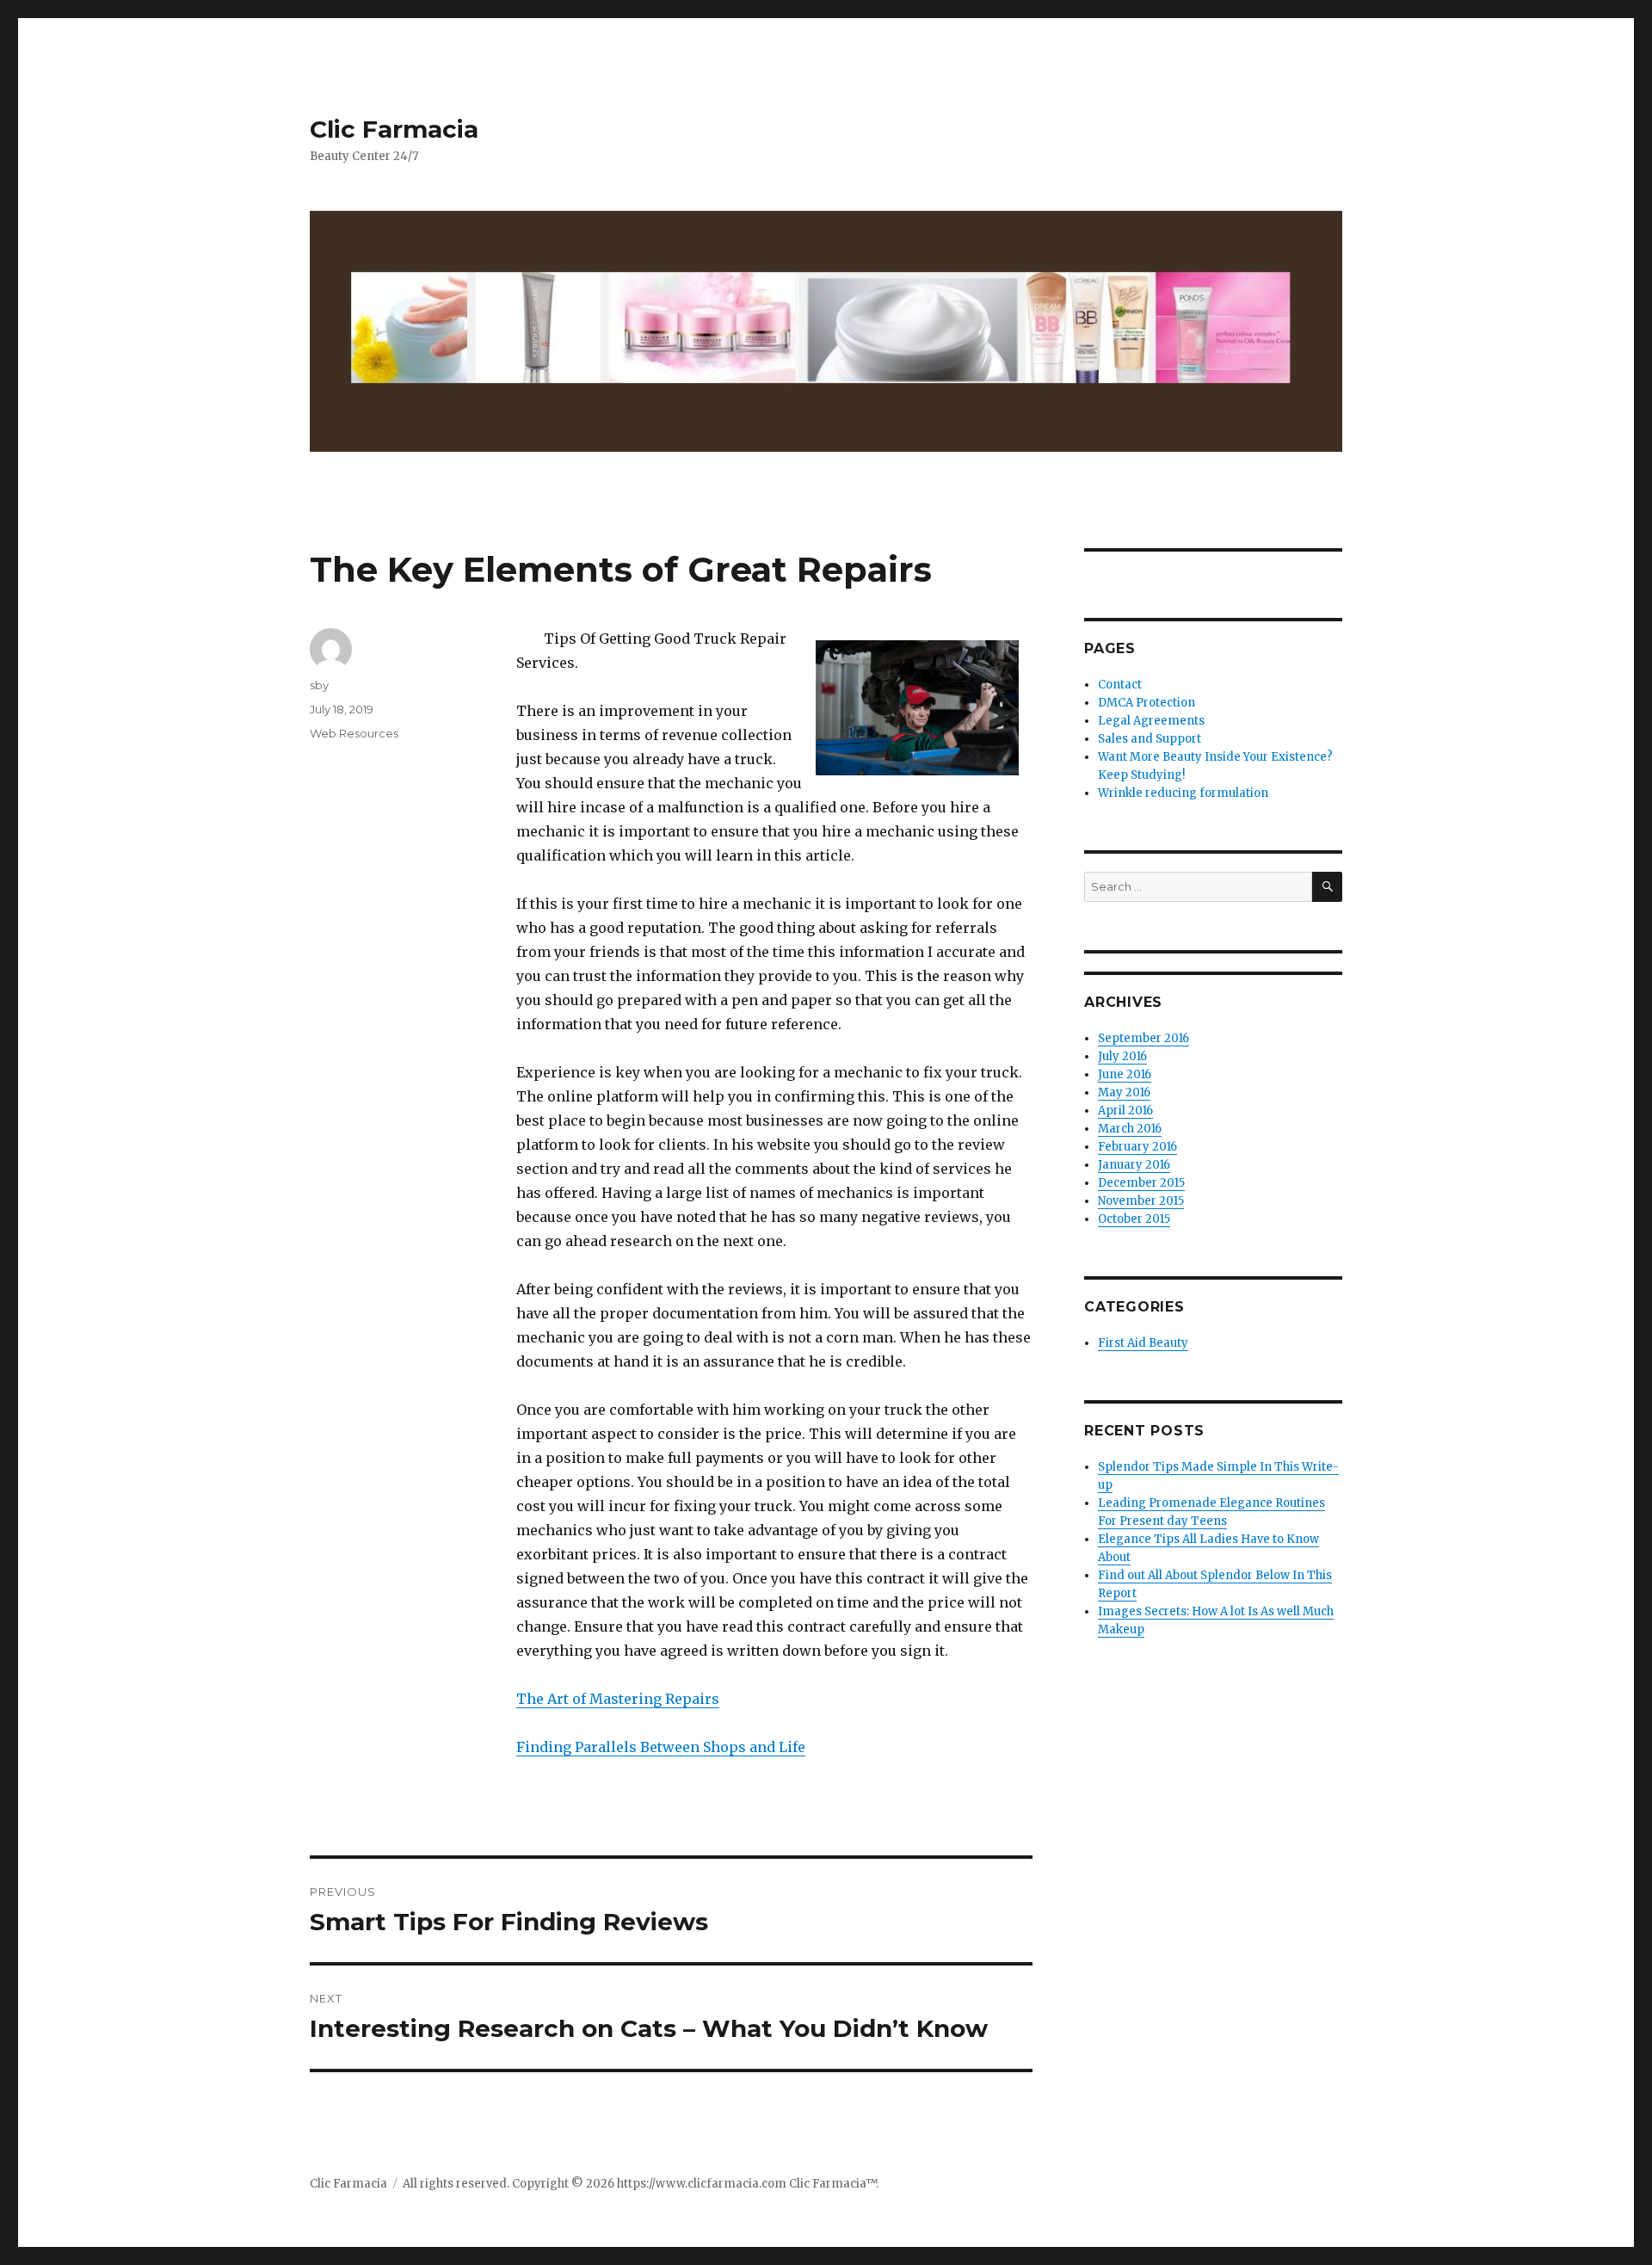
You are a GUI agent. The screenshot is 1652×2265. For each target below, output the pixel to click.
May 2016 (1124, 1092)
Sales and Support (1150, 739)
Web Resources (354, 733)
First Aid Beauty (1143, 1343)
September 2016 (1143, 1038)
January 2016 (1134, 1165)
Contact (1120, 685)
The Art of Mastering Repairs (618, 1699)
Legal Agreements (1151, 721)
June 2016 (1125, 1074)
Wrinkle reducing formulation (1183, 793)
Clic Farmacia (394, 129)
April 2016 (1125, 1111)
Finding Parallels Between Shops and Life (661, 1747)
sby (319, 685)
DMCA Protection (1147, 703)
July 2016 (1122, 1056)
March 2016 (1130, 1129)
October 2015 (1134, 1219)
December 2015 (1141, 1183)
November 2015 (1141, 1201)
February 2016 (1137, 1147)
